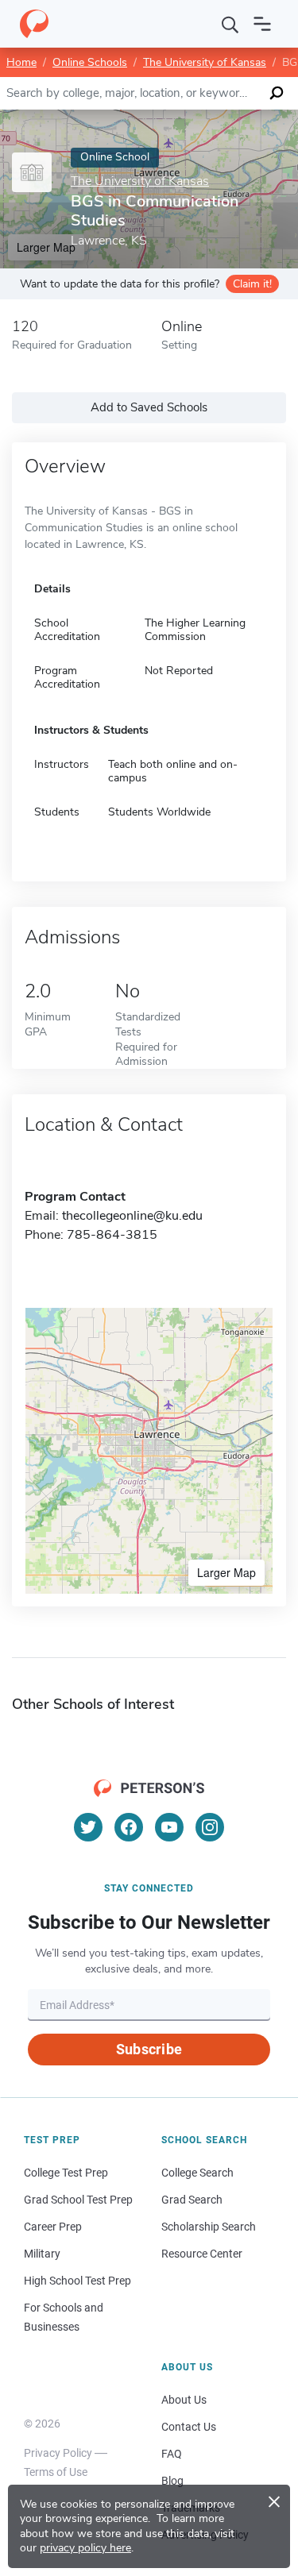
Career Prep (53, 2227)
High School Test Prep (77, 2281)
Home (21, 62)
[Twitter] (88, 1827)
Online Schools (90, 62)
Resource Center (202, 2254)
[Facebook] (129, 1827)
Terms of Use (56, 2472)
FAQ (172, 2454)
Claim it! (252, 284)
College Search (197, 2173)
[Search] (230, 24)
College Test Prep (66, 2173)
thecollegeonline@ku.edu (132, 1216)
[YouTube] (169, 1827)
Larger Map (226, 1572)
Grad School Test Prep (78, 2200)
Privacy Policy (58, 2453)
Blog (172, 2481)
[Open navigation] (262, 24)
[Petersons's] (34, 24)
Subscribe (149, 2049)
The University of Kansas (205, 62)
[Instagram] (210, 1827)
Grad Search (192, 2200)
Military (42, 2254)
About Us (184, 2400)
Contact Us (189, 2427)
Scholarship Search (209, 2227)
